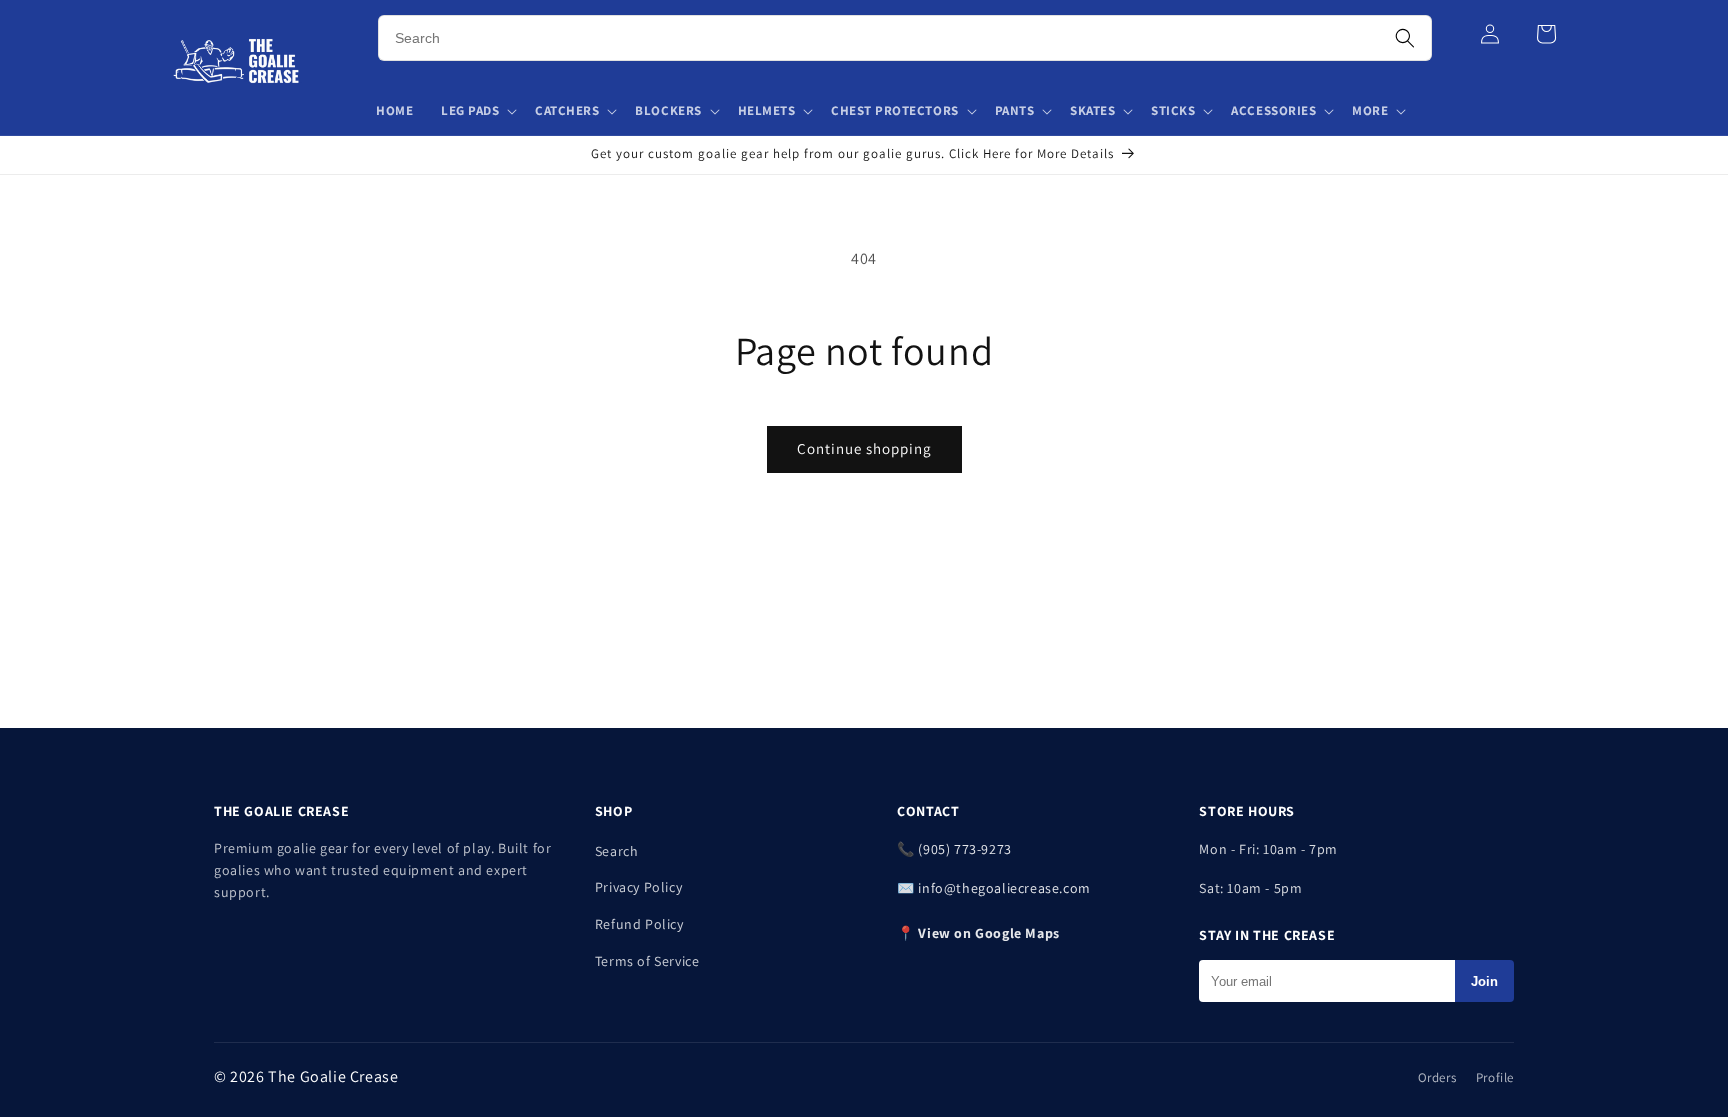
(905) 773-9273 (964, 849)
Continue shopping (864, 448)
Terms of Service (647, 961)
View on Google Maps (988, 933)
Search (617, 851)
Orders (1437, 1077)
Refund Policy (639, 924)
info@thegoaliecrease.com (1004, 888)
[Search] (1405, 38)
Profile (1495, 1077)
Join (1484, 981)
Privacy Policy (638, 887)
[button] (478, 111)
